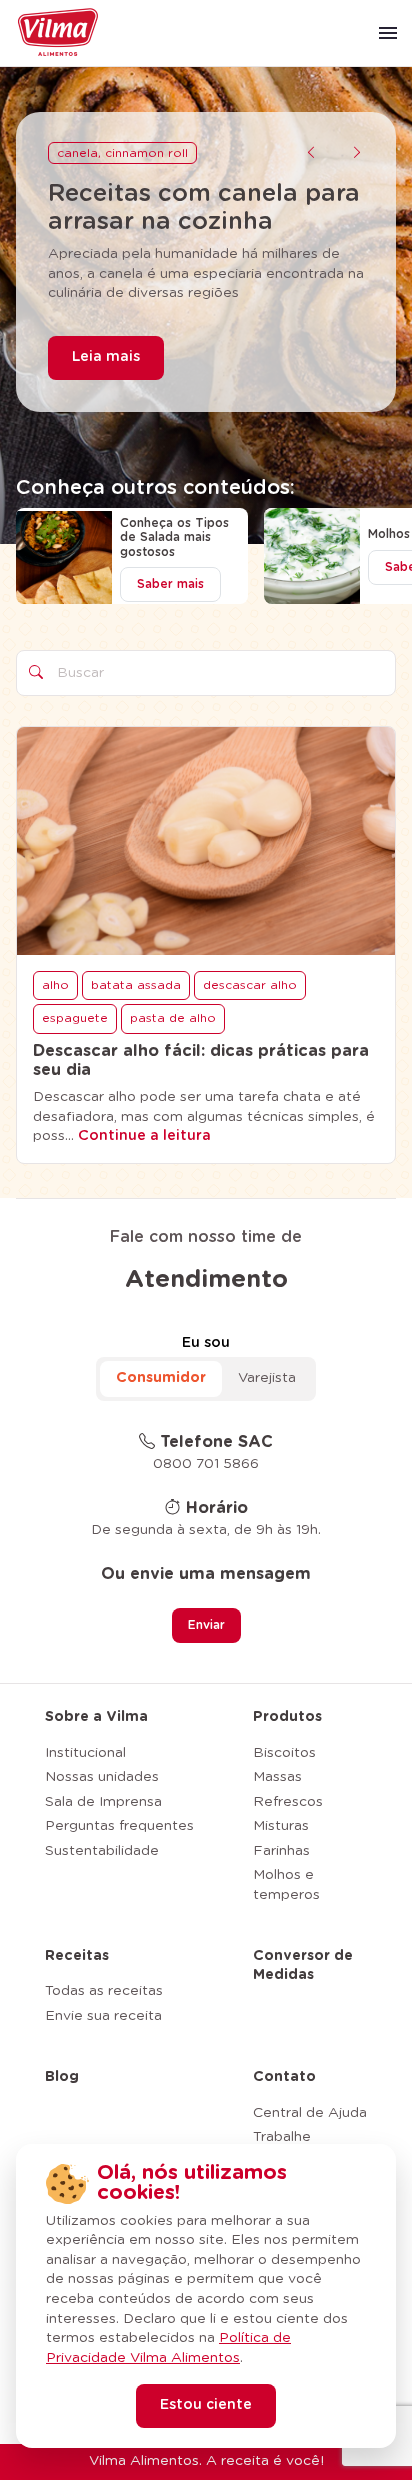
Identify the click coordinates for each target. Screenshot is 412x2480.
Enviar (206, 1625)
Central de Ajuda (310, 2113)
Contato (284, 2077)
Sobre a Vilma (96, 1717)
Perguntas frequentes (119, 1826)
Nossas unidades (102, 1777)
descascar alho (250, 985)
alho (55, 985)
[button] (311, 154)
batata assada (136, 985)
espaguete (75, 1018)
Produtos (287, 1717)
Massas (277, 1777)
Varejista (267, 1378)
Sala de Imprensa (103, 1802)
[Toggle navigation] (388, 33)
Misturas (281, 1826)
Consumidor (161, 1378)
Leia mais (106, 357)
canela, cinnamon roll (122, 153)
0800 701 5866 (206, 1464)
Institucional (85, 1753)
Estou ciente (206, 2405)
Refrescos (288, 1802)
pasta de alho (173, 1018)
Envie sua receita (103, 2016)
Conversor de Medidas (303, 1966)
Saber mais (170, 584)
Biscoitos (284, 1753)
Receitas (77, 1956)
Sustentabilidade (102, 1851)
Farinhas (281, 1851)
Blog (62, 2077)
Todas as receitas (104, 1991)
